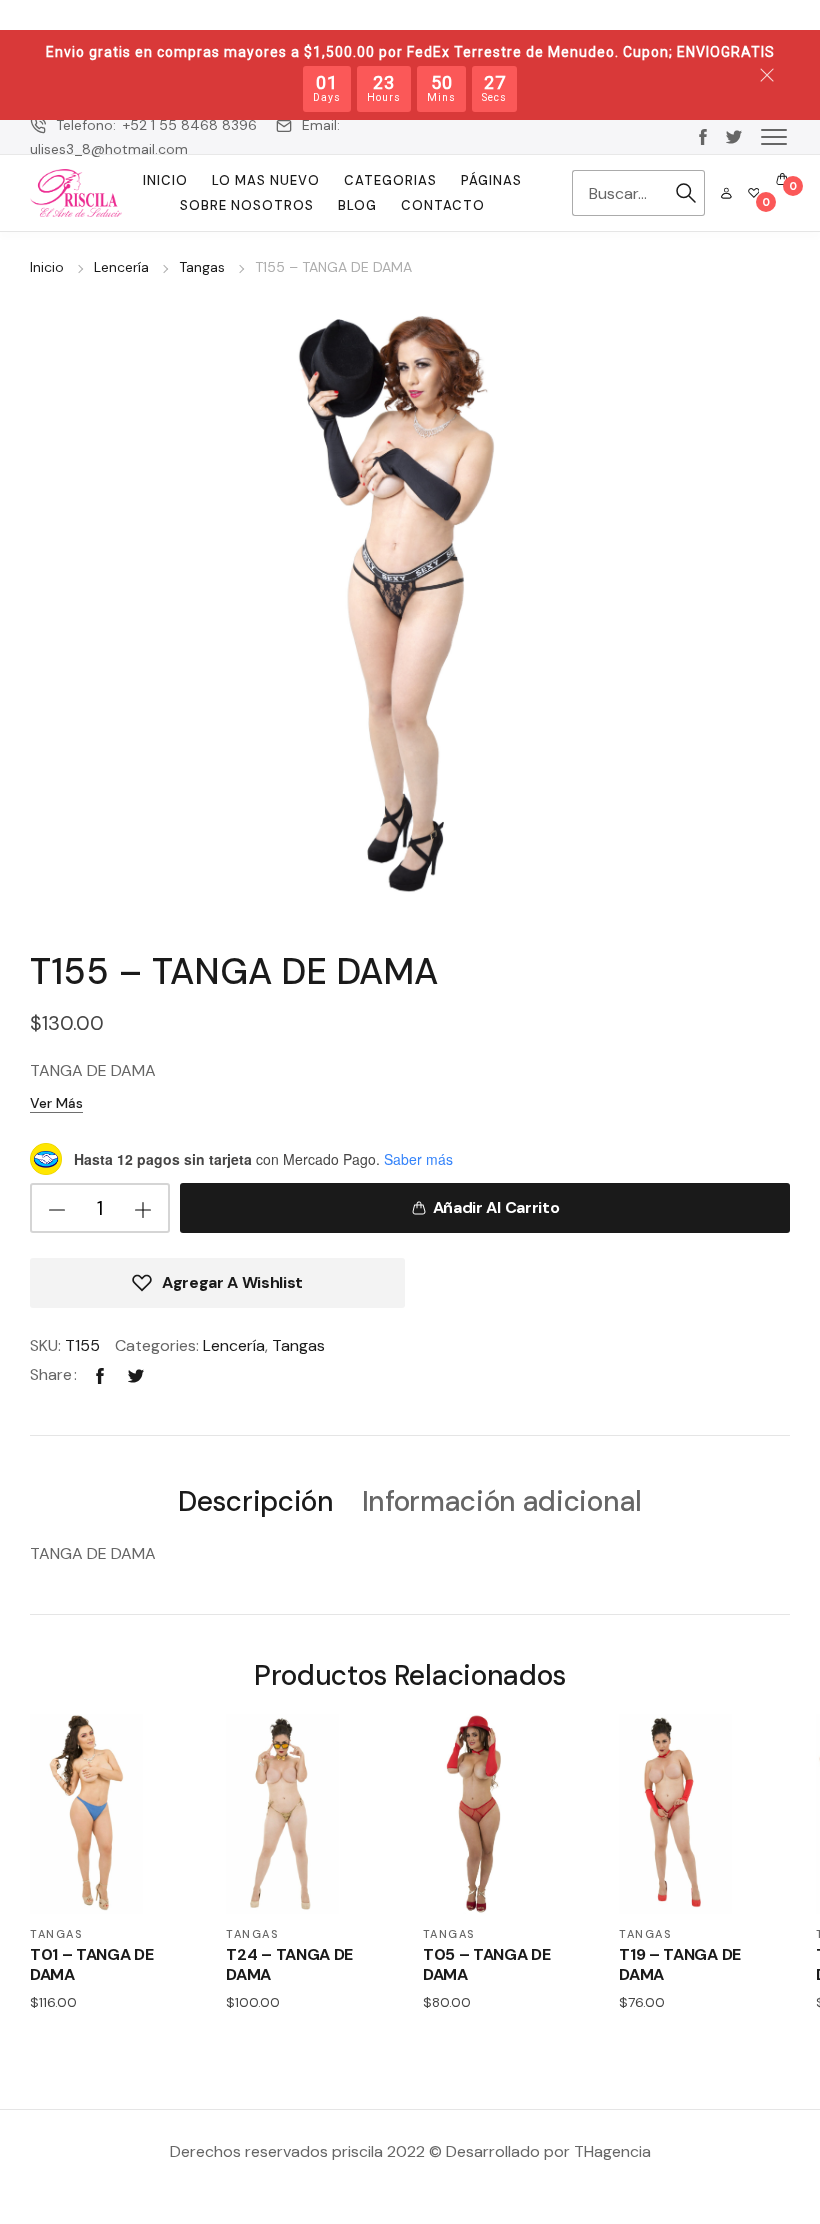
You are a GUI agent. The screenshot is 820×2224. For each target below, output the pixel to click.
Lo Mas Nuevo (266, 180)
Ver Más (56, 1103)
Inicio (165, 180)
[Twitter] (136, 1374)
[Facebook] (100, 1374)
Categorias (390, 180)
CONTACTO (443, 205)
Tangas (202, 267)
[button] (774, 136)
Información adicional (502, 1502)
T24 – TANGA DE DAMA (289, 1964)
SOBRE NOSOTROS (247, 205)
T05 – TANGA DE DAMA (487, 1964)
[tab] (255, 1500)
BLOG (357, 205)
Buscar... (686, 193)
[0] (754, 193)
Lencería (121, 267)
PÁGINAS (491, 180)
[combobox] (620, 193)
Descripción (255, 1502)
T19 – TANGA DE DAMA (680, 1964)
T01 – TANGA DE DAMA (92, 1964)
